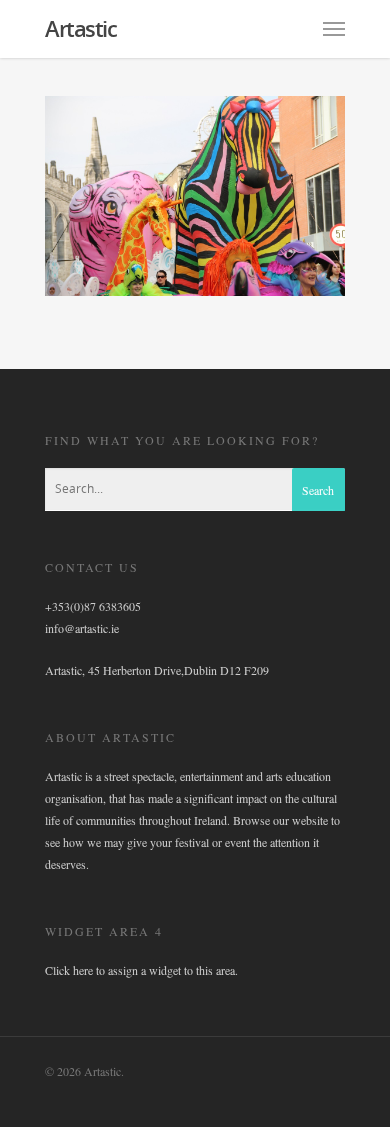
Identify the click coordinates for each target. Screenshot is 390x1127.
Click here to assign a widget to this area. (141, 970)
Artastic (80, 28)
